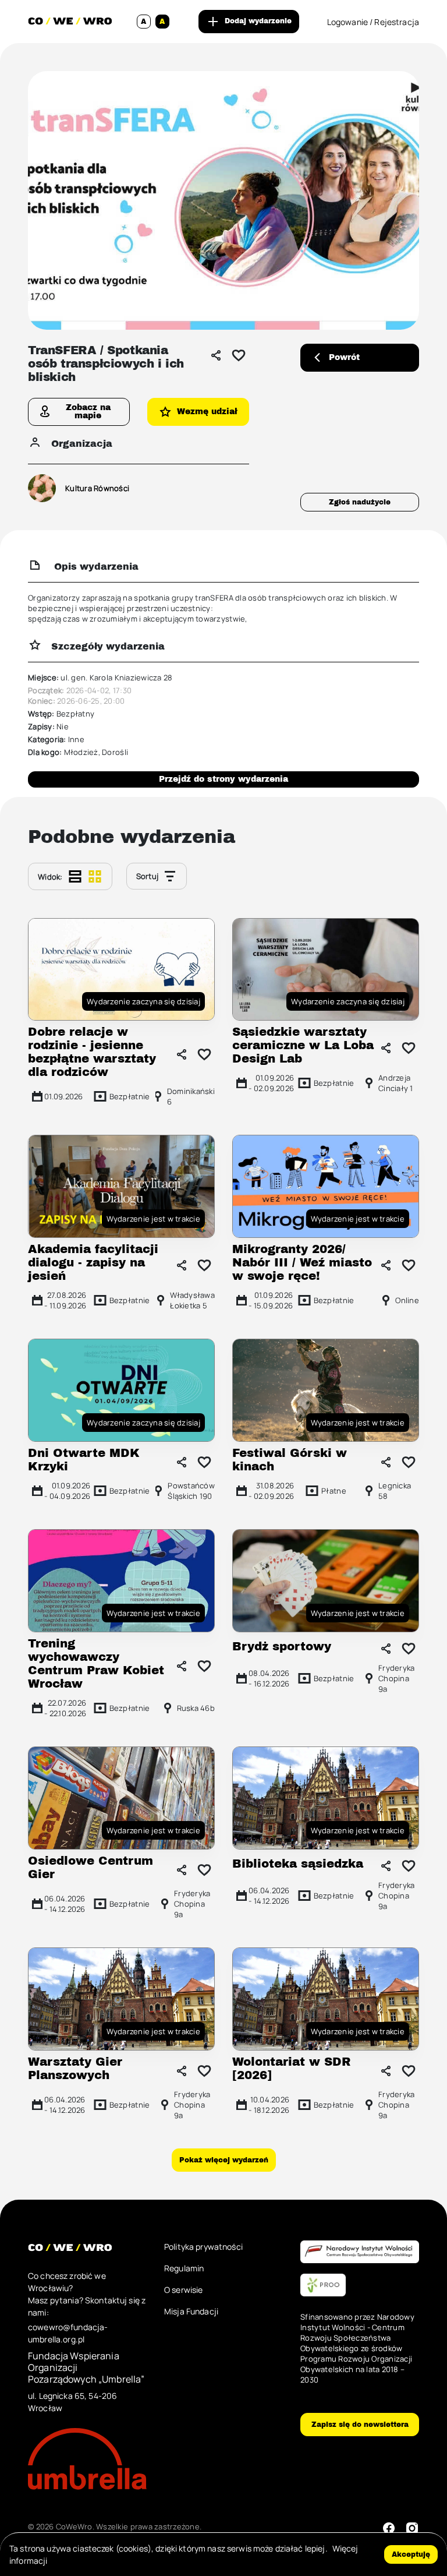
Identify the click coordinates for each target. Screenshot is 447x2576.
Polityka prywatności (203, 2247)
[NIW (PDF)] (360, 2252)
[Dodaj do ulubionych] (239, 355)
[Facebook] (389, 2528)
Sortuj (148, 876)
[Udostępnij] (216, 355)
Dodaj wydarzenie (258, 21)
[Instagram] (412, 2528)
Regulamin (184, 2268)
